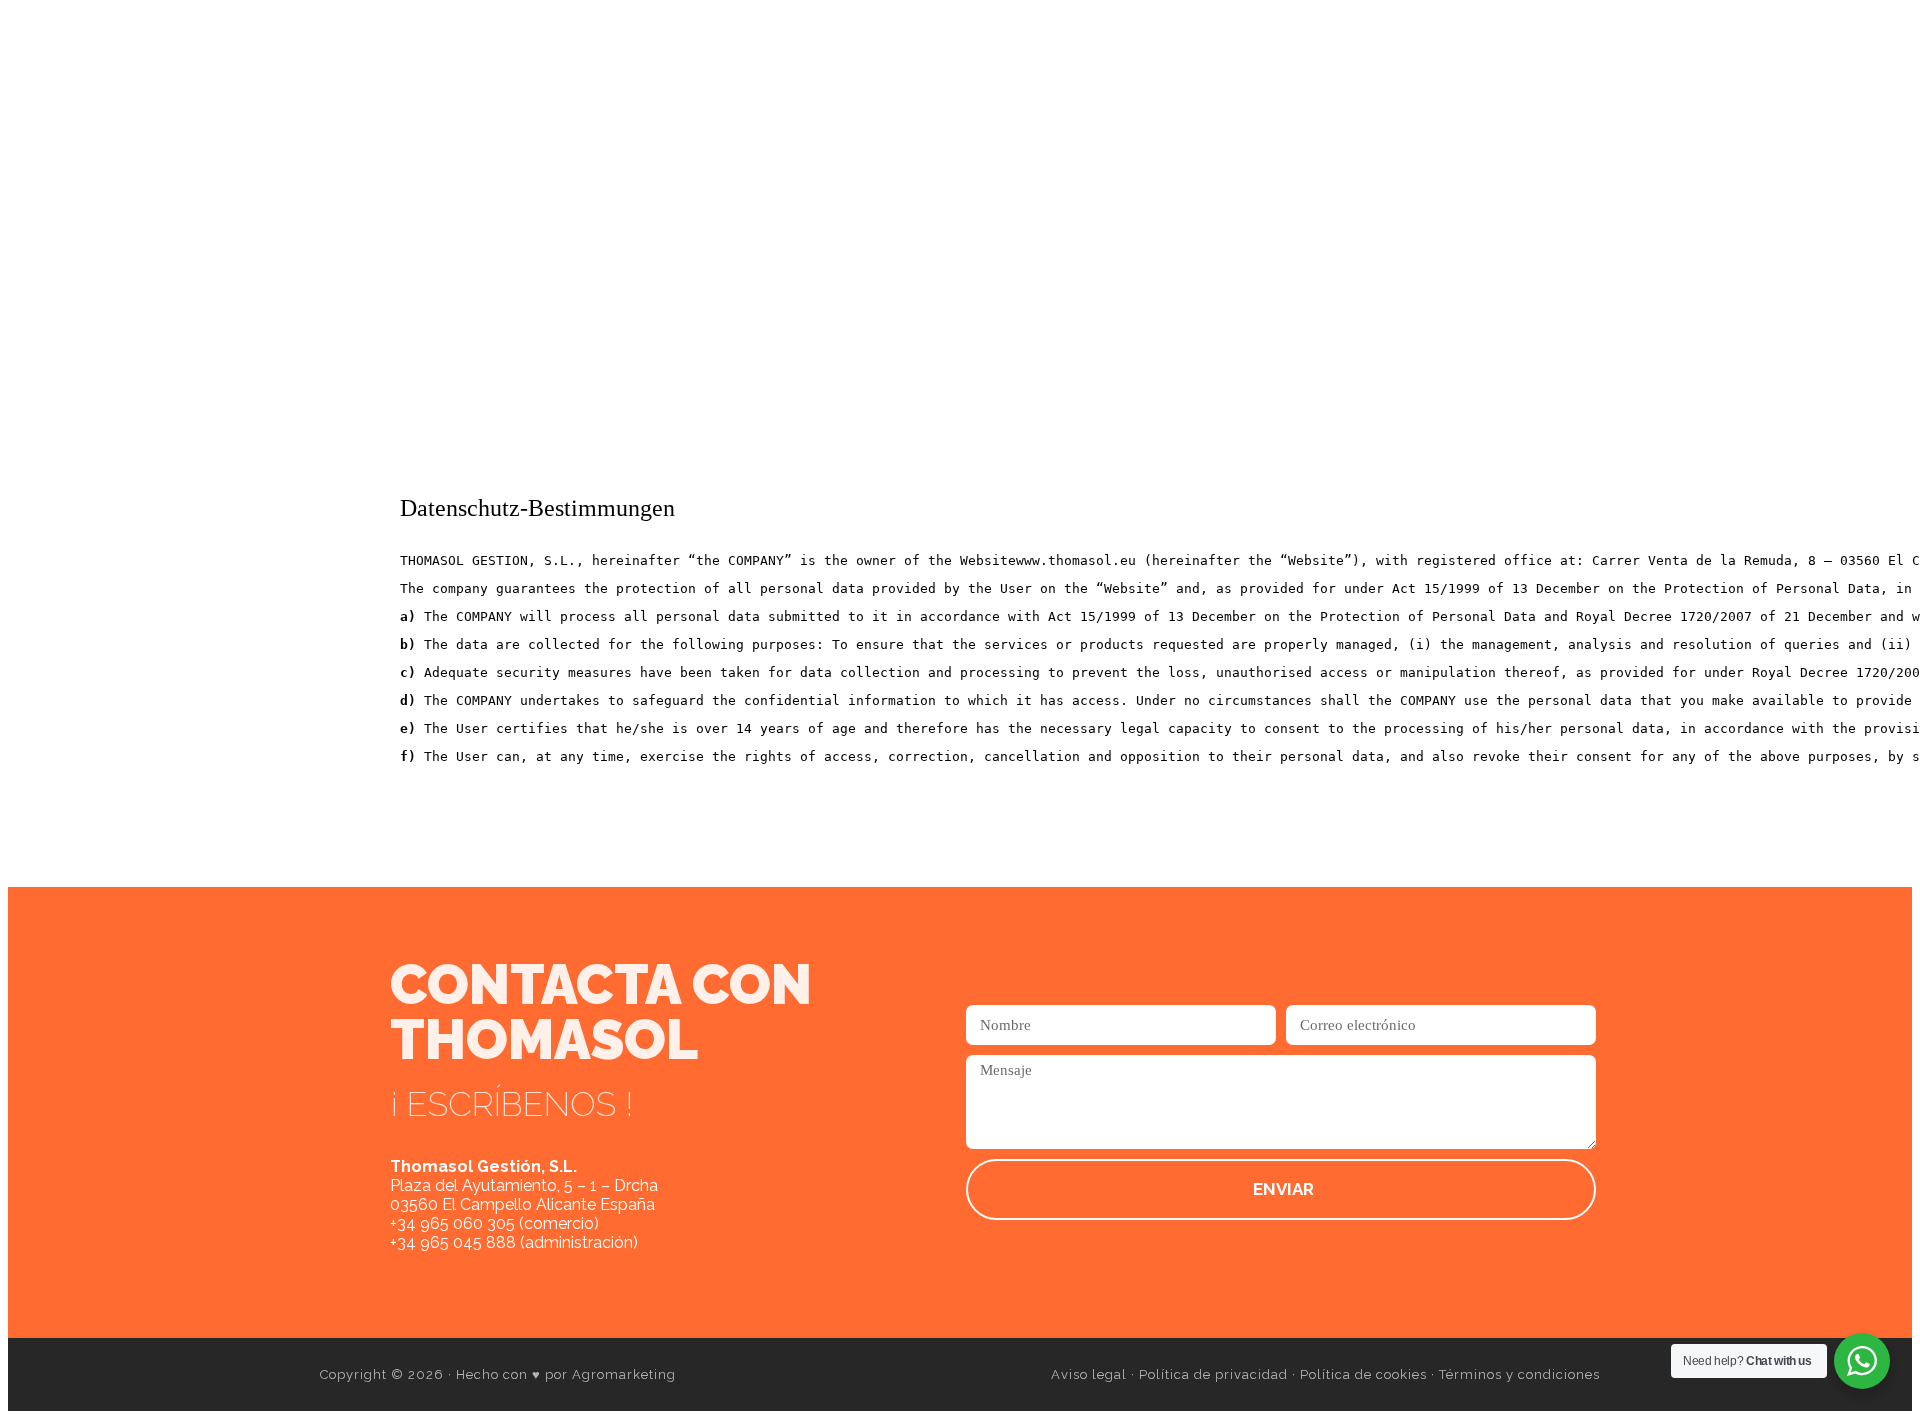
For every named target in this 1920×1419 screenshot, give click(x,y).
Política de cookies (1363, 1374)
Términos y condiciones (1519, 1374)
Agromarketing (624, 1374)
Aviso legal (1089, 1374)
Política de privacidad (1213, 1374)
